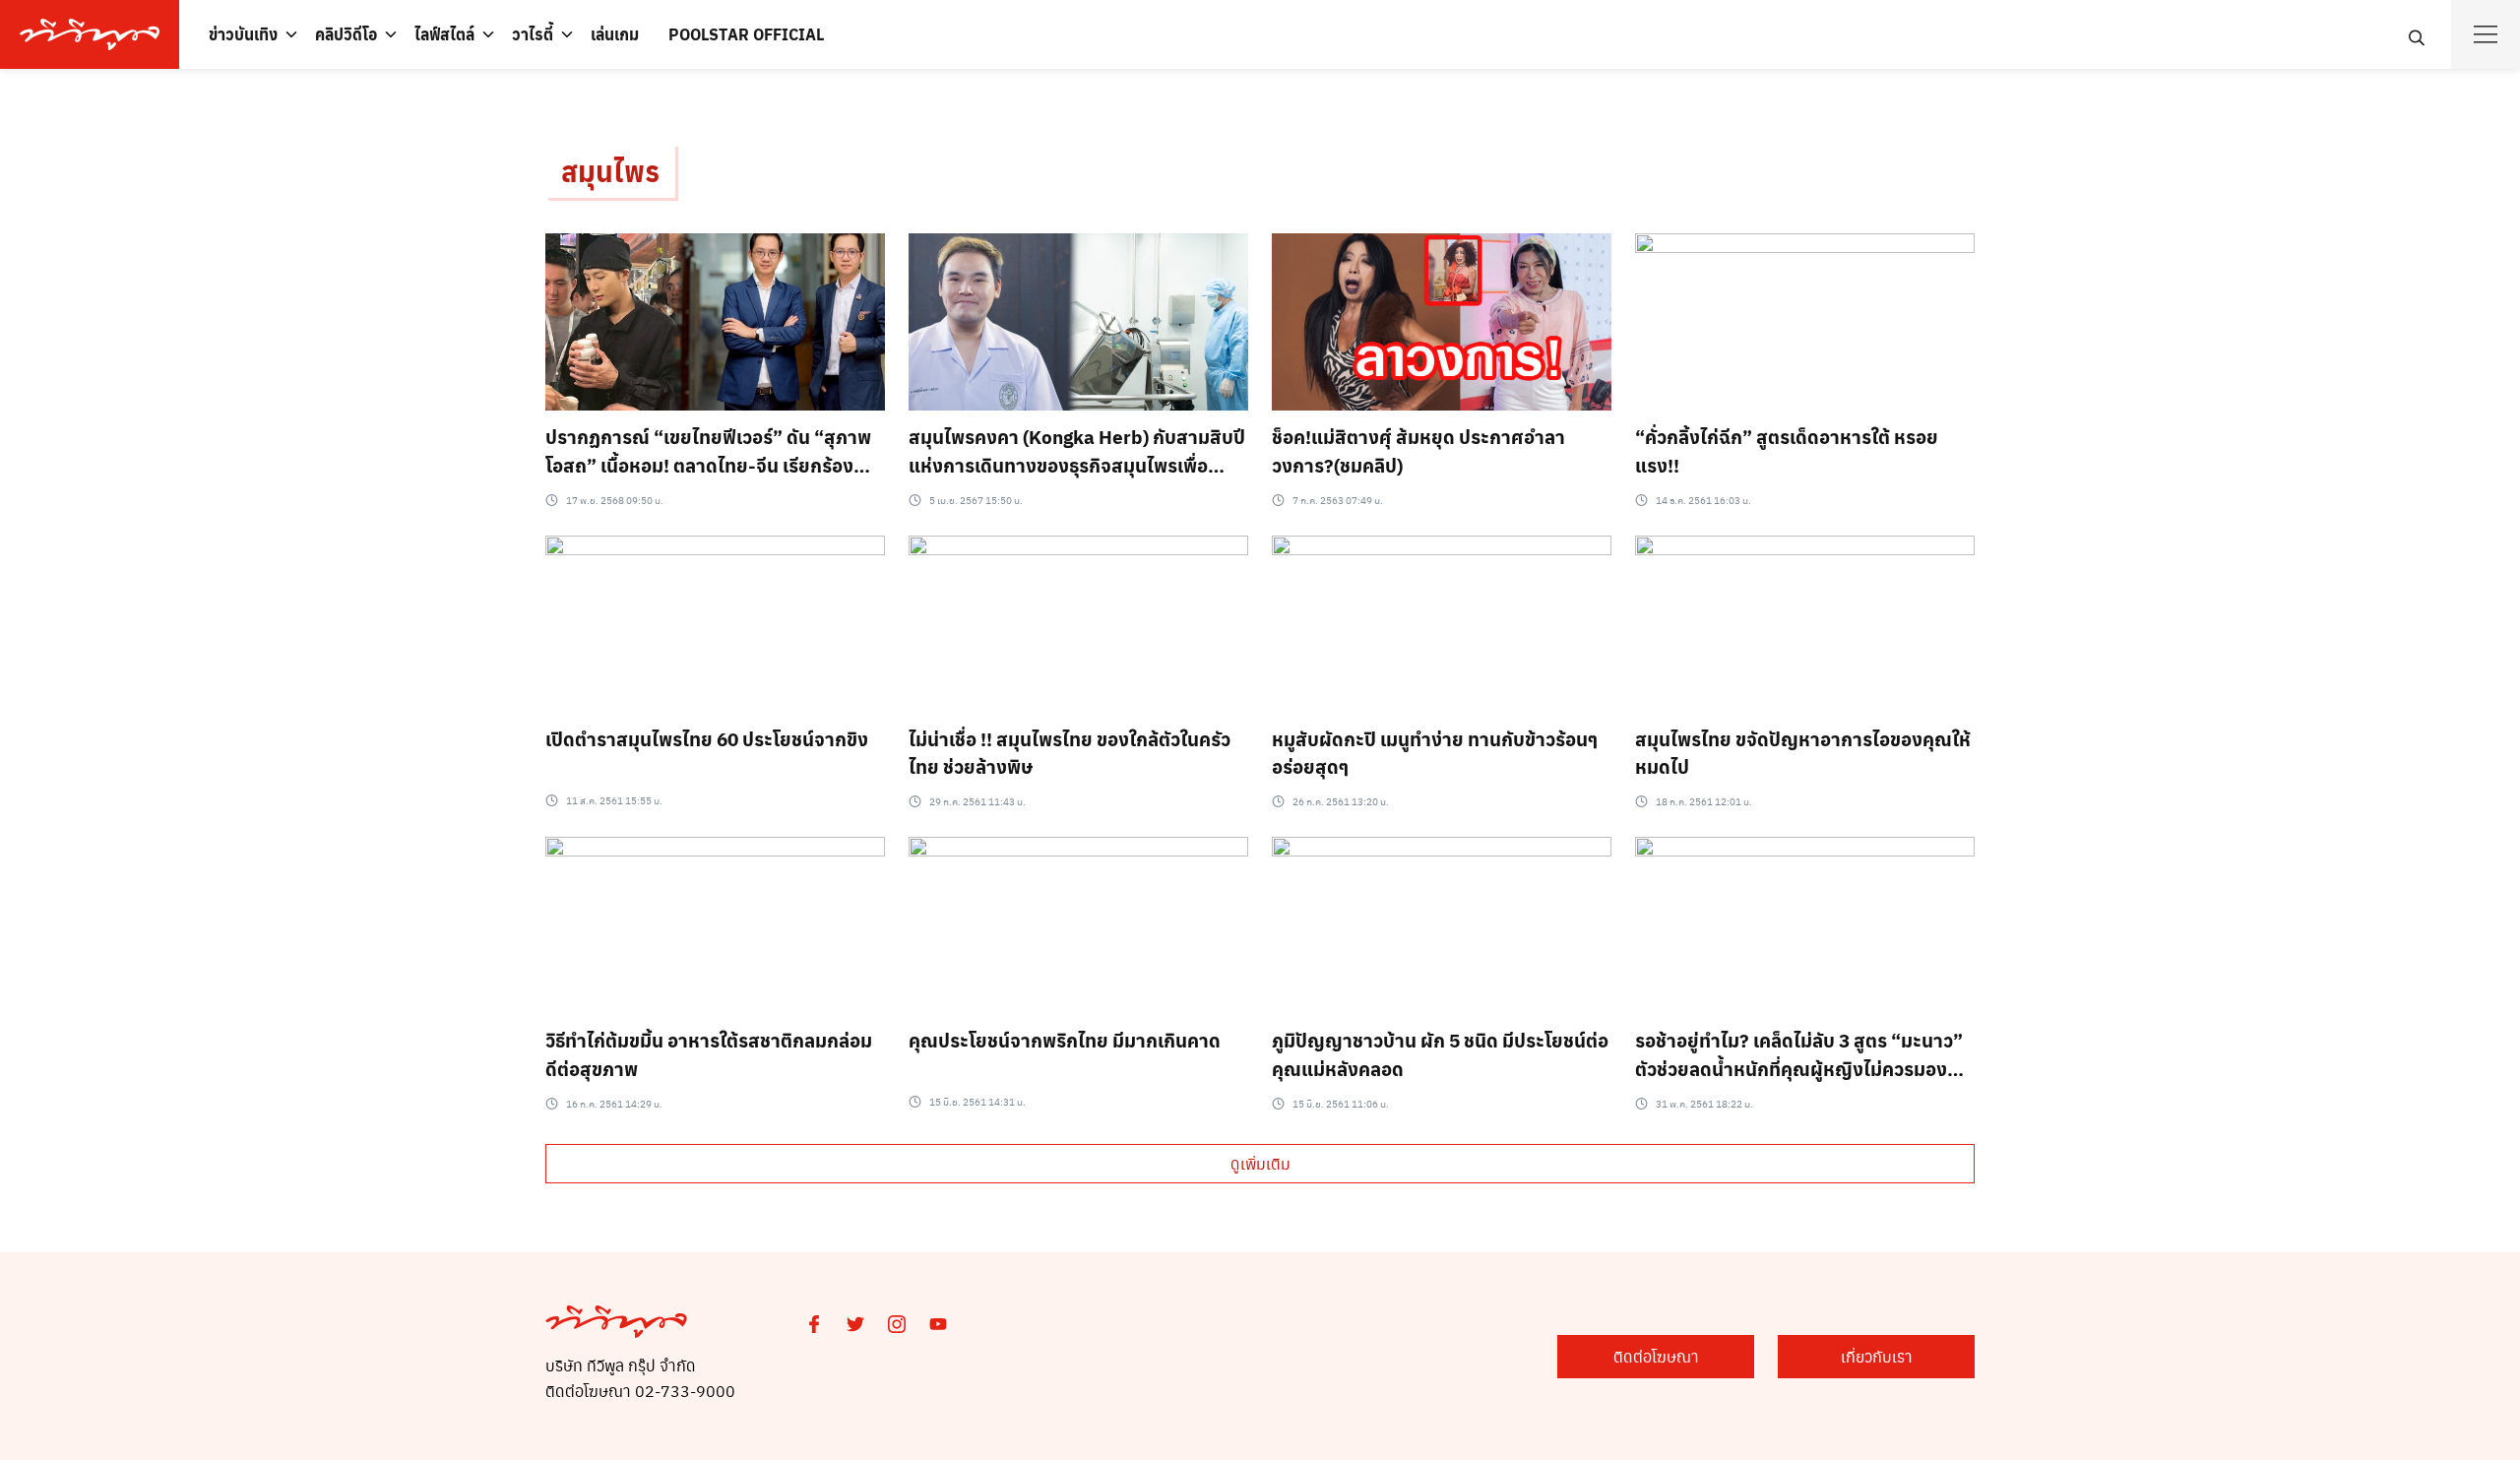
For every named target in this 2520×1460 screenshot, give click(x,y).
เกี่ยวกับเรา (1877, 1356)
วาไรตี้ (533, 34)
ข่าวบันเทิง (243, 34)
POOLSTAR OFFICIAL (746, 34)
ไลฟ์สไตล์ (444, 34)
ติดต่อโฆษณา (1656, 1356)
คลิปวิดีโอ (346, 34)
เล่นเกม (615, 34)
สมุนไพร (610, 171)
